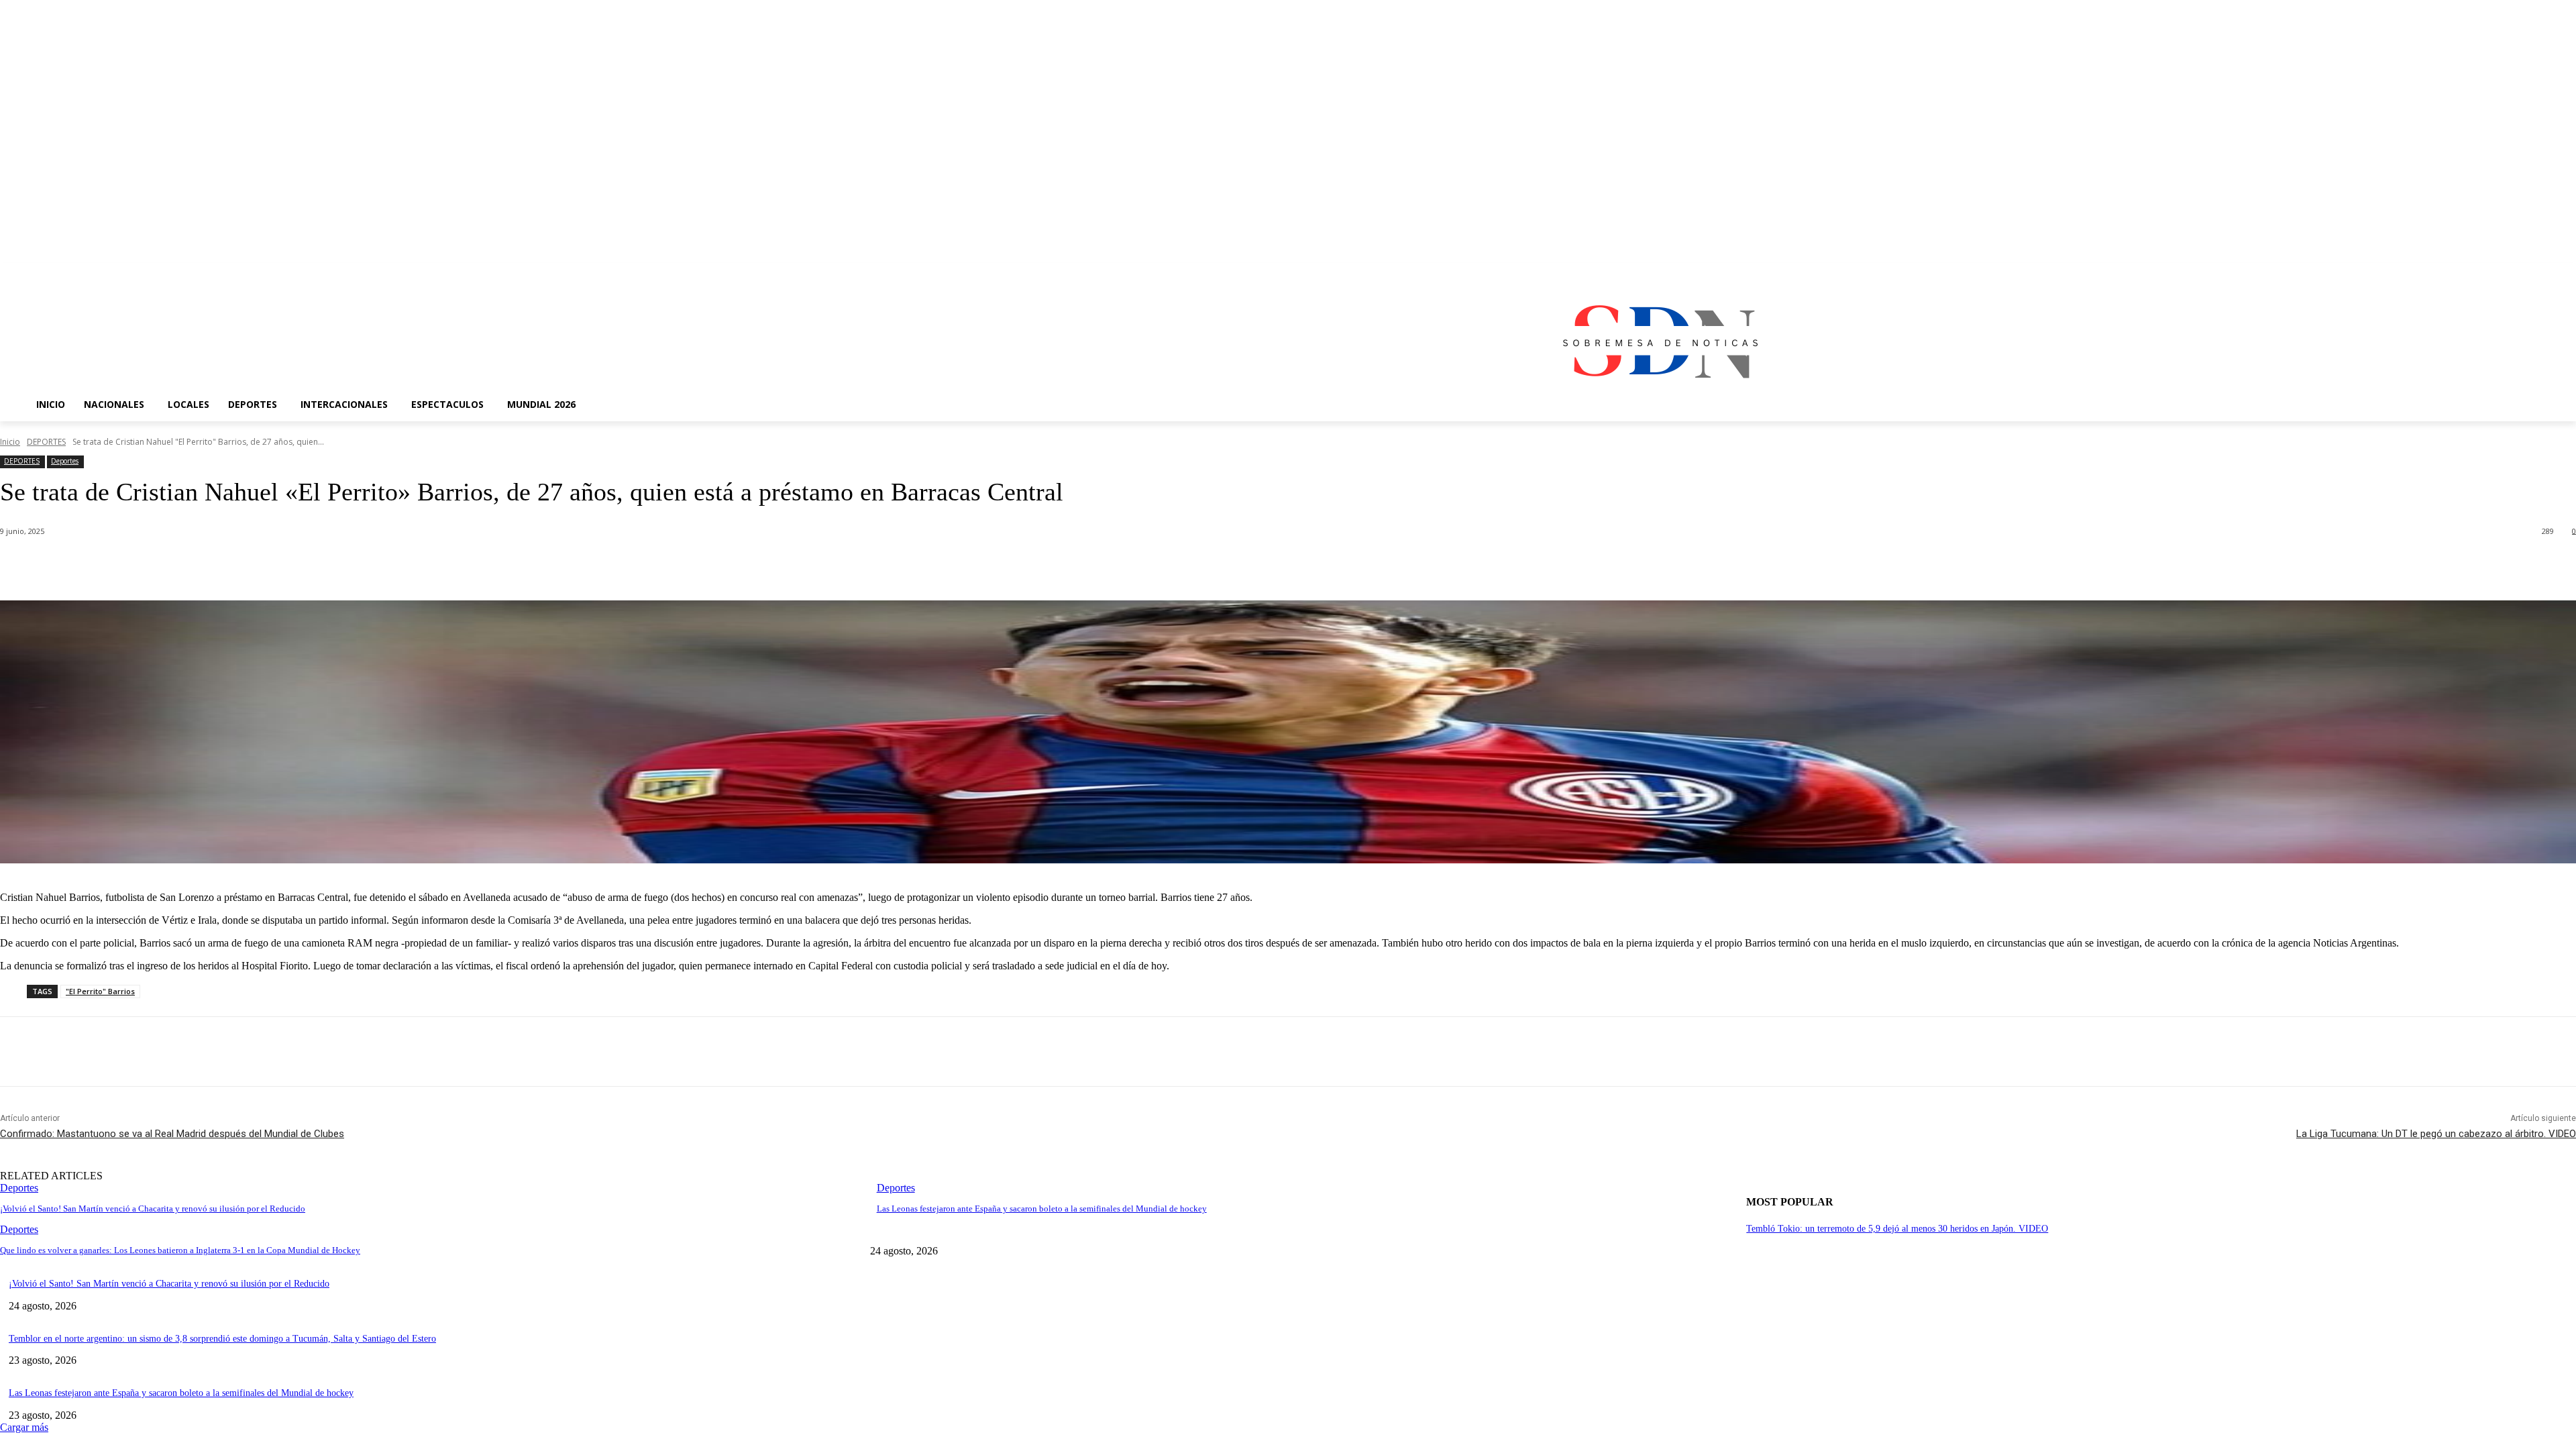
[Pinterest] (219, 566)
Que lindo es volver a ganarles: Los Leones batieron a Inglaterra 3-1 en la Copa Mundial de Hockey (180, 1250)
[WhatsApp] (268, 566)
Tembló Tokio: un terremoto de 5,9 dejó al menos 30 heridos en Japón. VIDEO (1897, 1229)
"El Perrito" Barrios (100, 991)
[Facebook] (123, 566)
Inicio (10, 442)
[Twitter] (171, 566)
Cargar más (24, 1427)
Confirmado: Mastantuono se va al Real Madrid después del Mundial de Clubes (172, 1134)
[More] (317, 566)
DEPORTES (46, 442)
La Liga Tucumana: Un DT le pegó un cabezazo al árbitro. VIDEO (2436, 1134)
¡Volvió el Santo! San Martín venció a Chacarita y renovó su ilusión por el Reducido (153, 1209)
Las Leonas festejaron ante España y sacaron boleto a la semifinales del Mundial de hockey (1042, 1209)
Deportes (65, 461)
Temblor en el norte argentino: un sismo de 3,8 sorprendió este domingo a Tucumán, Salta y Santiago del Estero (222, 1339)
